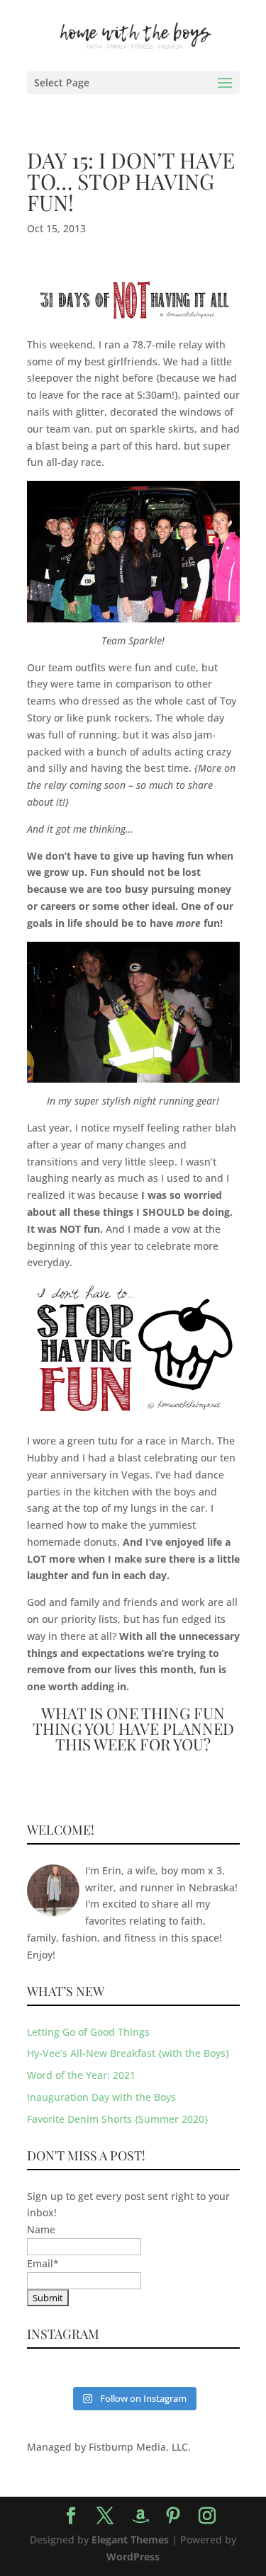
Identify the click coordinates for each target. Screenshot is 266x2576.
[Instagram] (207, 2516)
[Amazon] (140, 2517)
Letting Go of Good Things (88, 2032)
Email (43, 2263)
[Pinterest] (173, 2516)
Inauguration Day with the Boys (101, 2097)
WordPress (133, 2557)
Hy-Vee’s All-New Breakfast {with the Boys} (128, 2053)
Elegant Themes (130, 2540)
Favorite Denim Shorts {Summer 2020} (117, 2119)
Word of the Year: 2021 (81, 2075)
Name (41, 2229)
